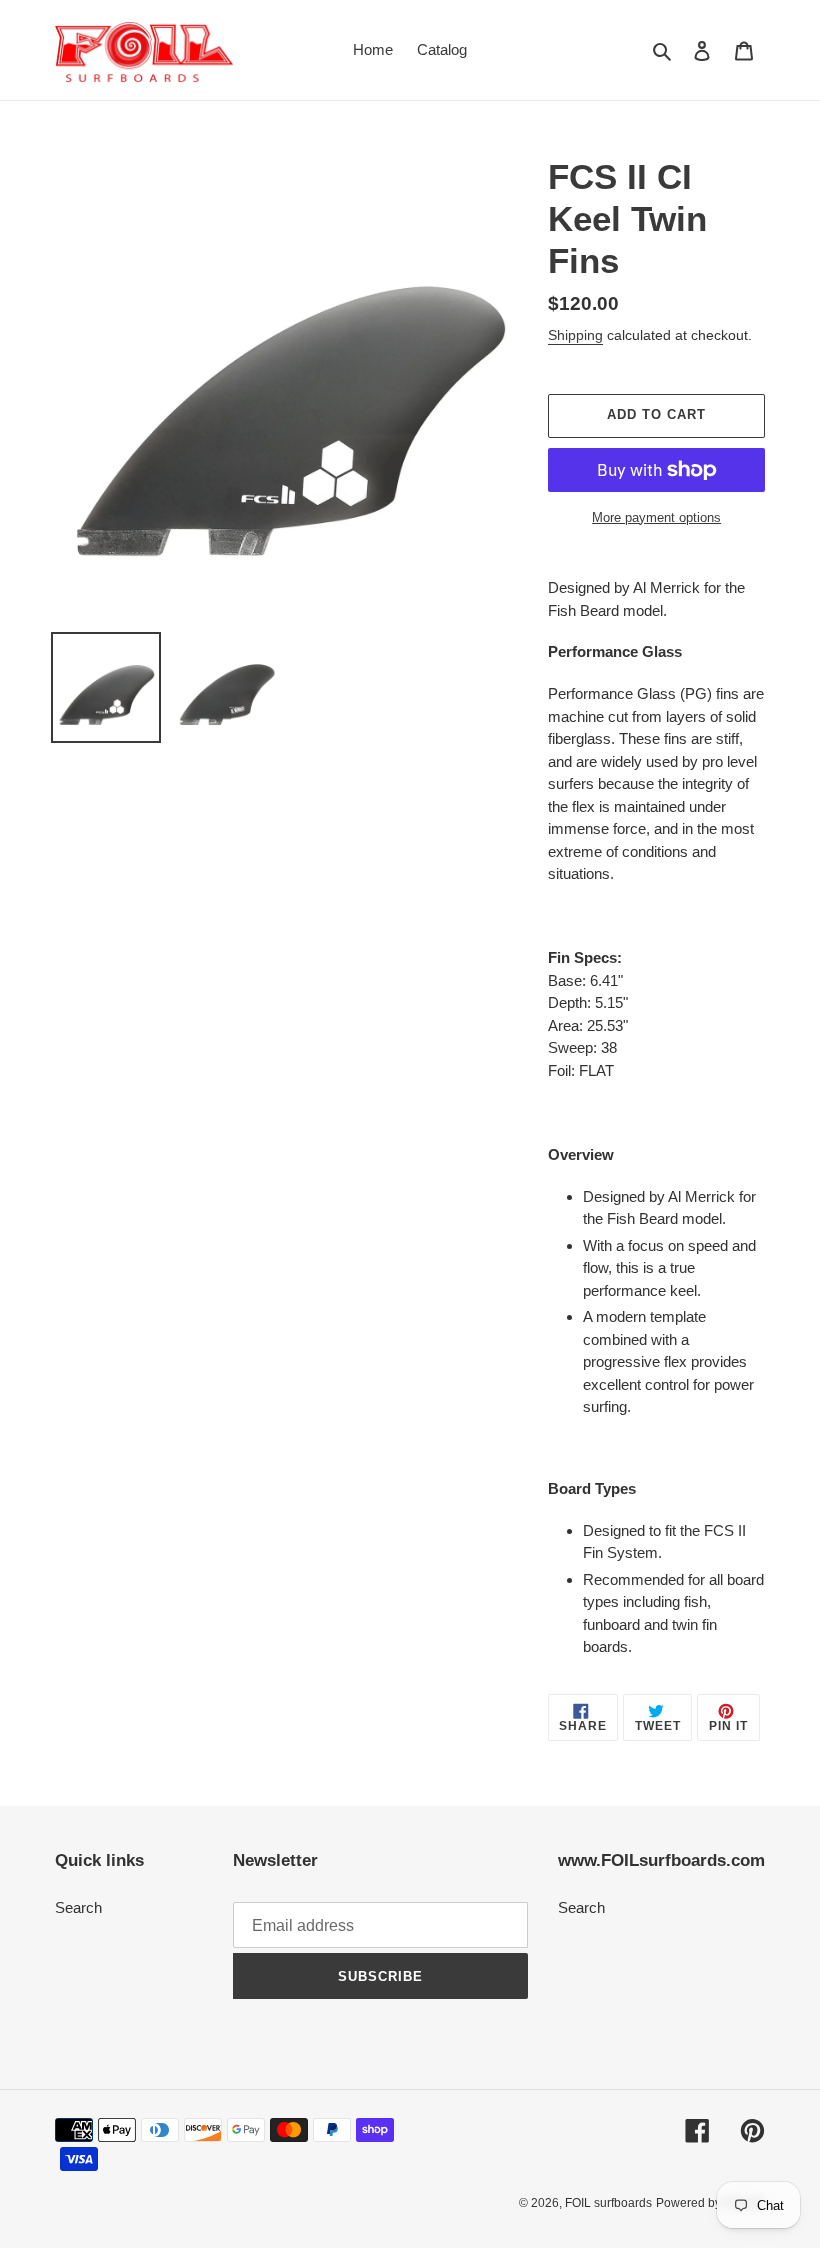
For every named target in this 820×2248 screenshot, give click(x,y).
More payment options (656, 517)
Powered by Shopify (710, 2203)
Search (78, 1907)
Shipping (575, 335)
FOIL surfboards (608, 2203)
